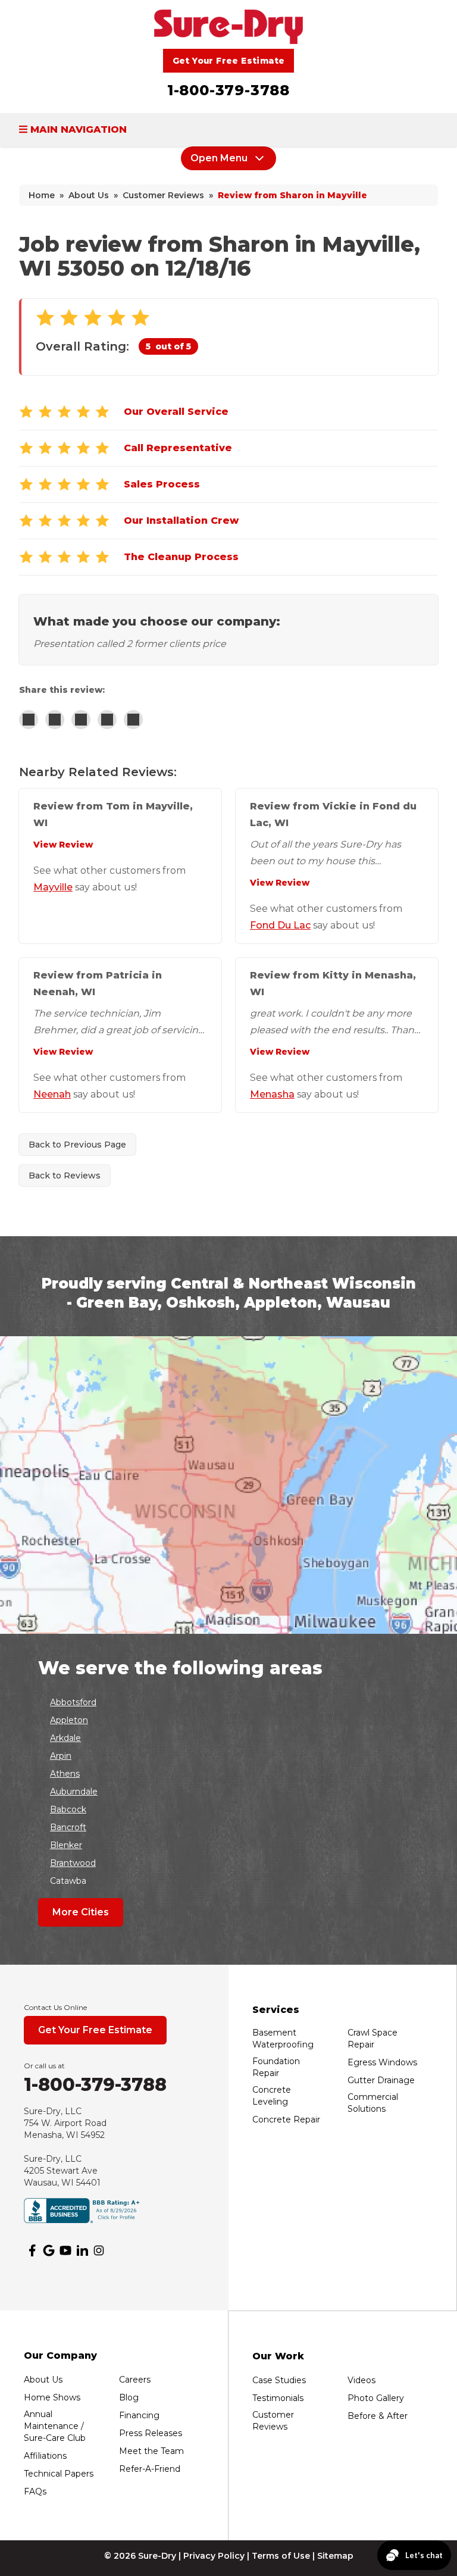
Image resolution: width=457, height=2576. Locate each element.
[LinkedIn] (82, 2250)
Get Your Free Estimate (229, 61)
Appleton (69, 1720)
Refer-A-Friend (150, 2469)
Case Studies (279, 2380)
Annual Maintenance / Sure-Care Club (55, 2426)
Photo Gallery (376, 2398)
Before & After (378, 2416)
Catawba (68, 1881)
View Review (63, 845)
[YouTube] (65, 2250)
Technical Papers (59, 2474)
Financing (139, 2415)
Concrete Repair (286, 2119)
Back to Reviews (65, 1176)
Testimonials (278, 2398)
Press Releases (151, 2433)
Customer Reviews (273, 2421)
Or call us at (44, 2066)
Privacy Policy (214, 2556)
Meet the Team (151, 2451)
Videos (361, 2380)
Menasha (272, 1094)
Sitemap (335, 2556)
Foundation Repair (276, 2067)
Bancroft (68, 1827)
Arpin (61, 1756)
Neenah (52, 1094)
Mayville (53, 887)
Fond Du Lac (280, 925)
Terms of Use (281, 2556)
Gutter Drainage (381, 2080)
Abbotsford (73, 1702)
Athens (65, 1774)
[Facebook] (32, 2250)
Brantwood (73, 1863)
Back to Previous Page (77, 1145)
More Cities (81, 1912)
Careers (135, 2380)
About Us (43, 2380)
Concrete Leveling (272, 2096)
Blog (129, 2397)
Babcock (68, 1809)
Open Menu (219, 158)
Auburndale (74, 1792)
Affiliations (45, 2456)
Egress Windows (382, 2062)
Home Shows (52, 2397)
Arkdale (65, 1738)
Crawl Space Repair (373, 2039)
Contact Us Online (55, 2007)
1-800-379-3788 (228, 90)
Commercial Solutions (373, 2103)
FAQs (35, 2491)
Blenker (66, 1845)
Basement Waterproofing (283, 2039)
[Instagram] (99, 2250)
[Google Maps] (49, 2250)
